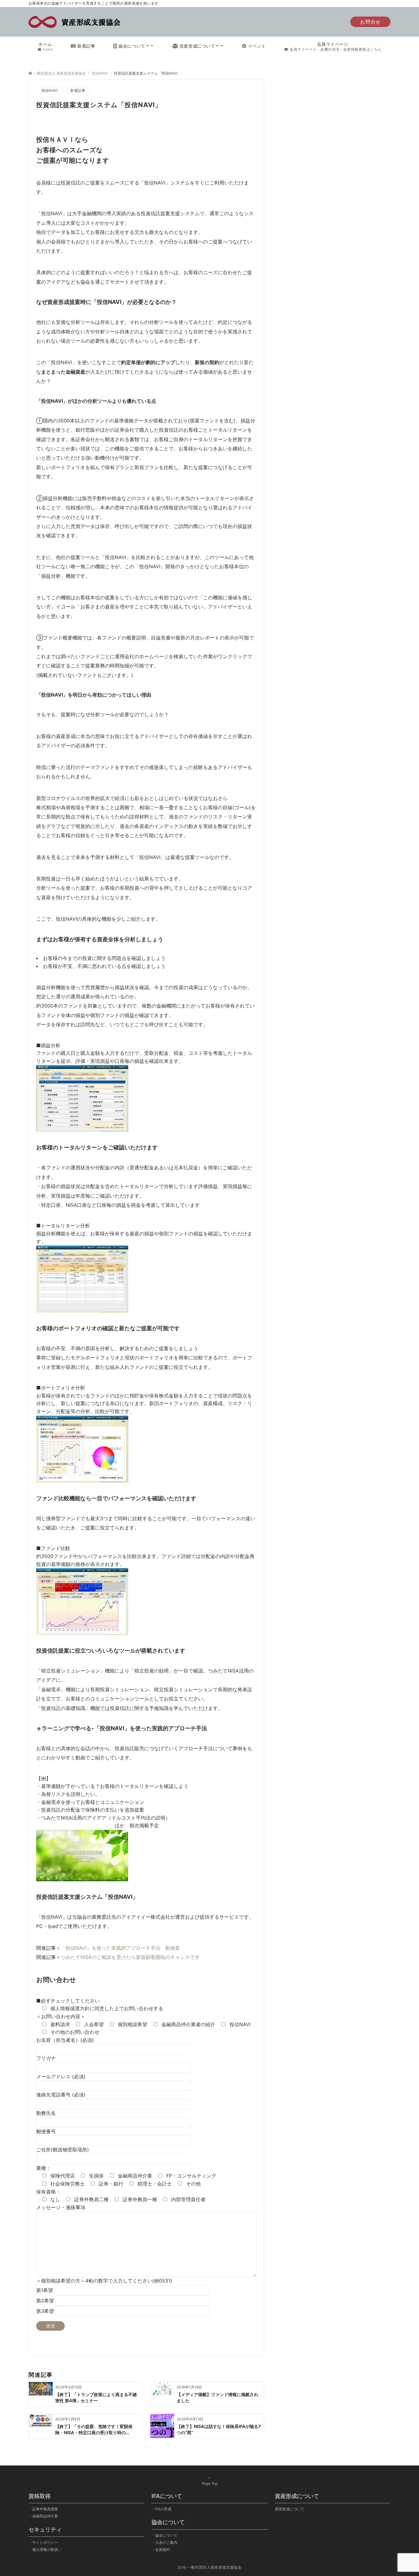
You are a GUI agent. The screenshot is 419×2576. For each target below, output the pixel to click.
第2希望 (46, 2301)
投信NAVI (49, 91)
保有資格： (48, 2192)
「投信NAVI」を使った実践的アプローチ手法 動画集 (120, 1948)
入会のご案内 (166, 2543)
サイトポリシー (45, 2543)
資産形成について (290, 2509)
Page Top (210, 2484)
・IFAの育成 (161, 2509)
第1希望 (45, 2290)
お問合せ (370, 22)
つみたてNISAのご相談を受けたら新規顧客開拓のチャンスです (130, 1957)
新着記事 (78, 91)
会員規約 (163, 2550)
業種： (44, 2168)
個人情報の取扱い (47, 2550)
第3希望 (46, 2311)
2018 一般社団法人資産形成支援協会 (209, 2567)
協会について (166, 2535)
